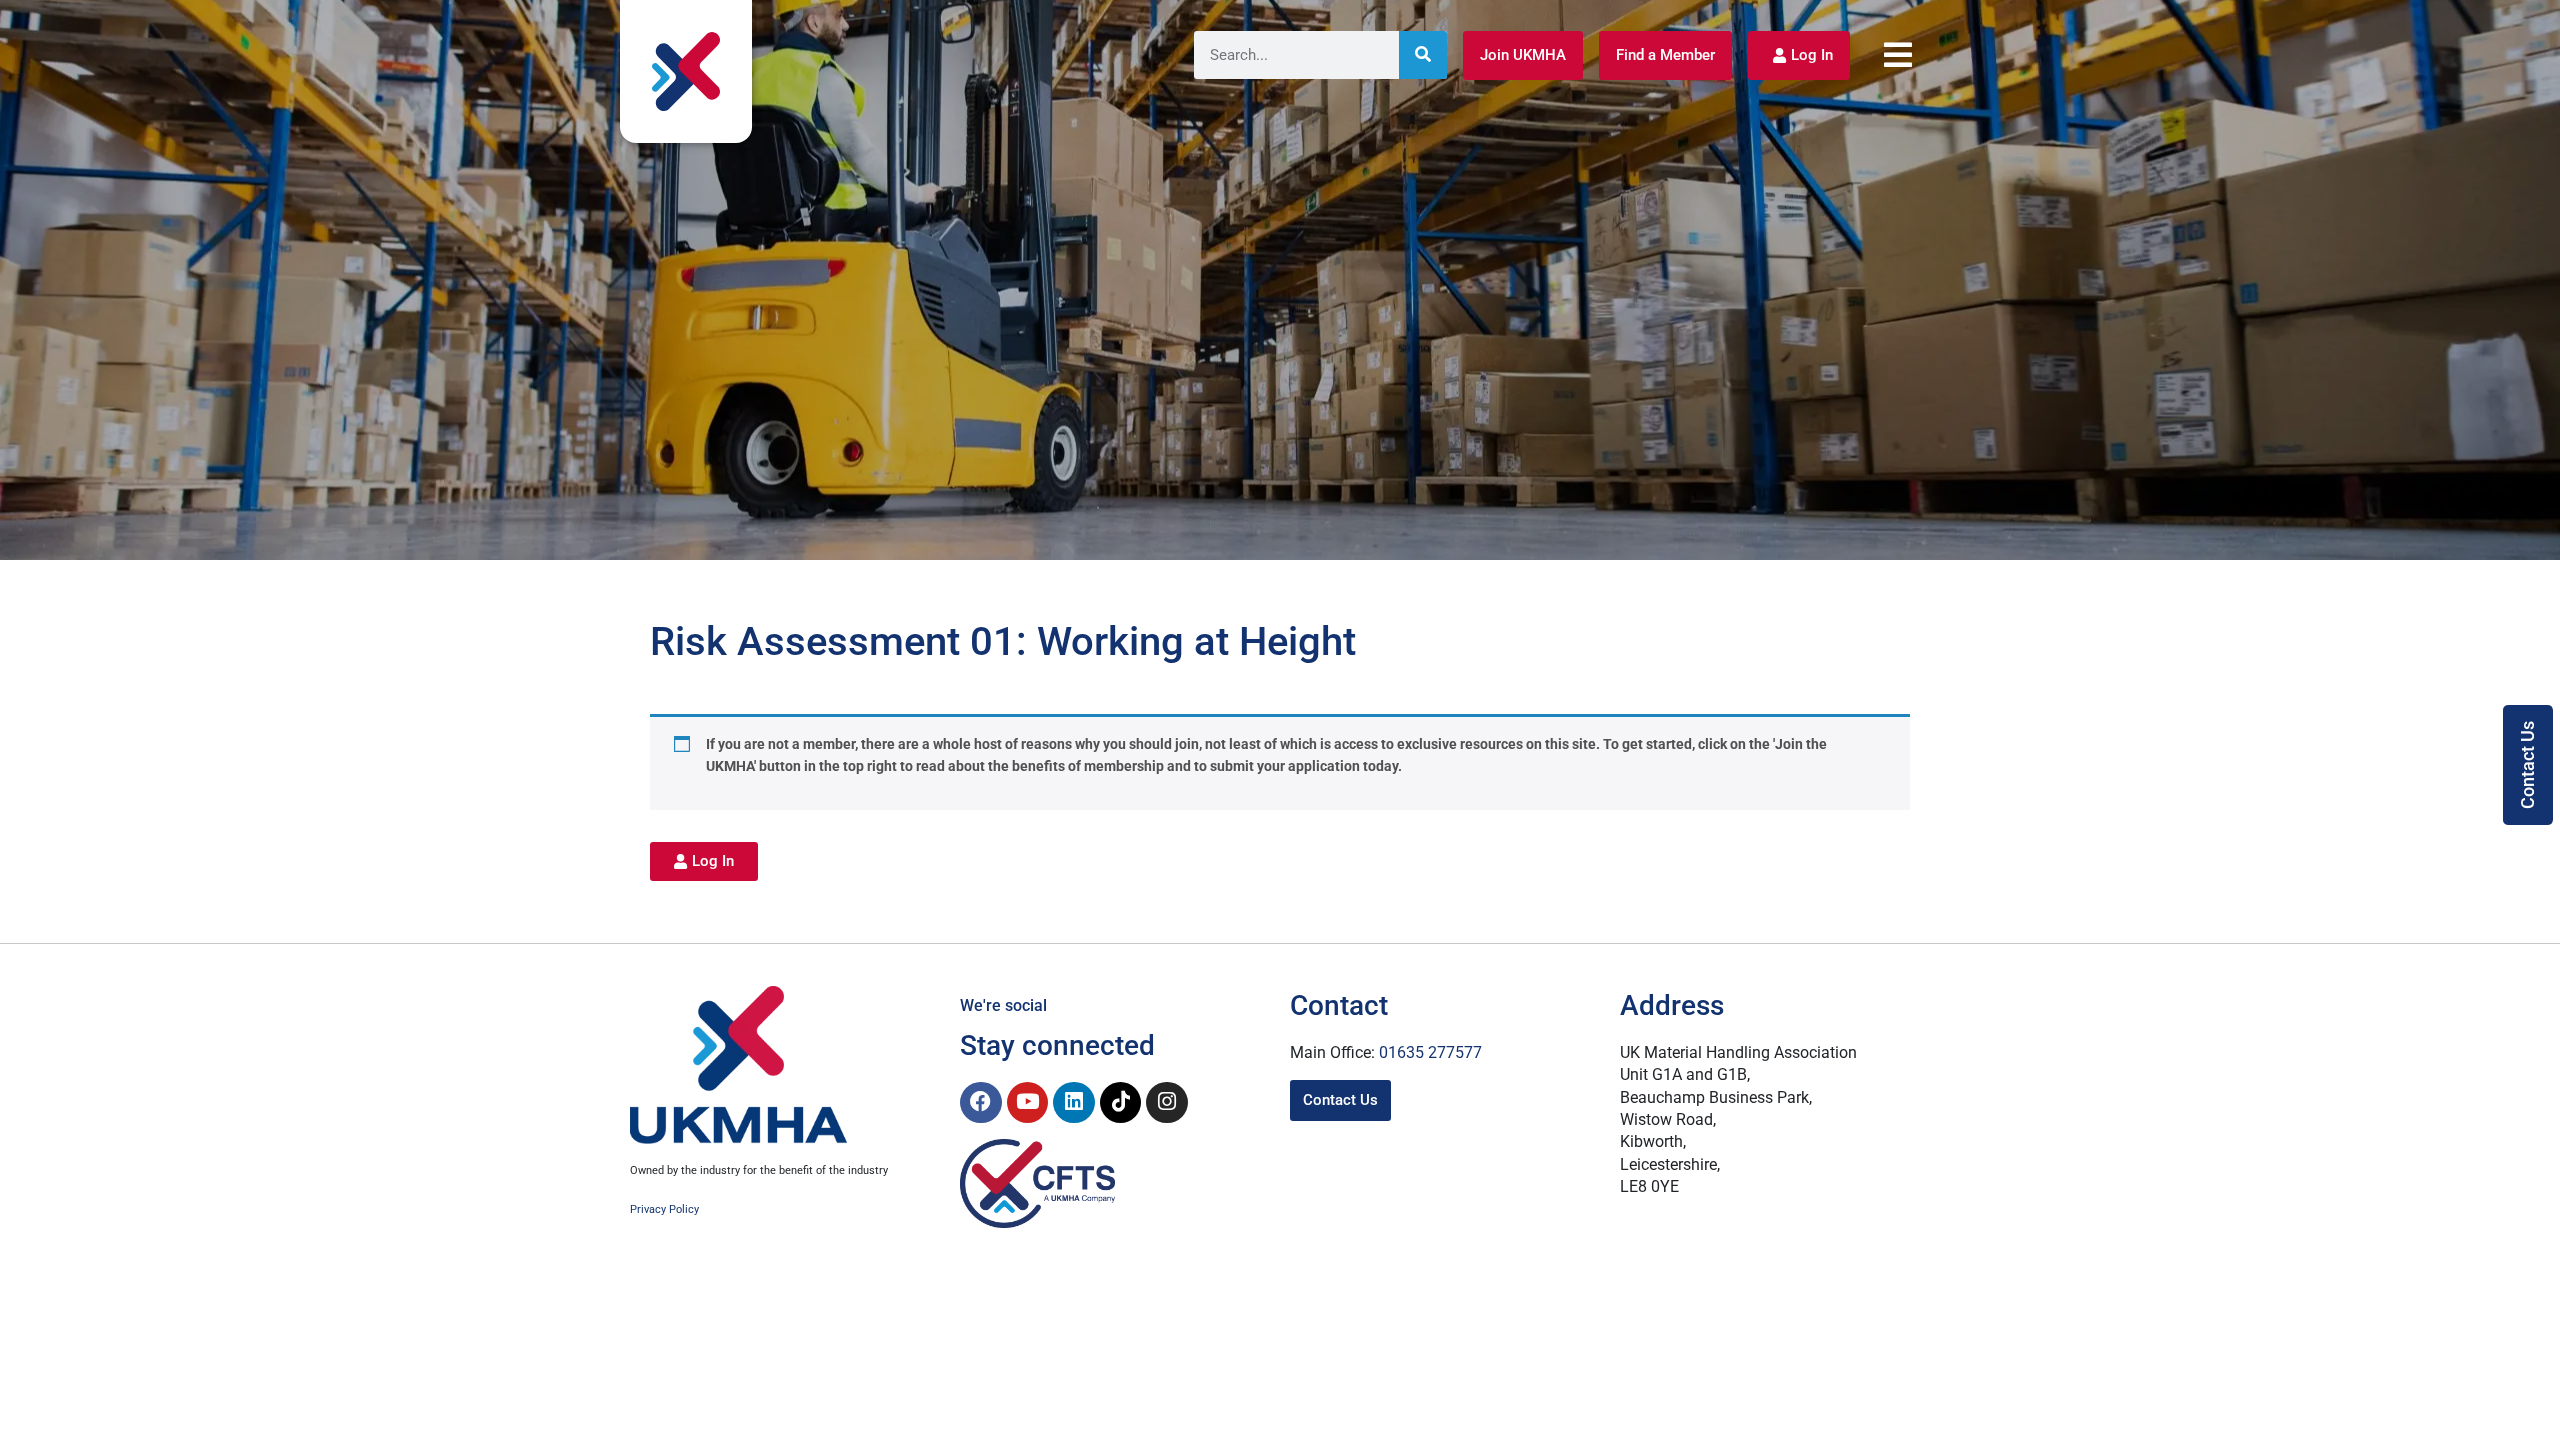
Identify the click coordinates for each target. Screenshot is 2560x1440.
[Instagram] (1167, 1103)
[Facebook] (981, 1103)
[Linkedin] (1074, 1103)
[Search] (1423, 55)
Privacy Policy (664, 1209)
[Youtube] (1028, 1103)
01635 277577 (1430, 1052)
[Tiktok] (1121, 1103)
